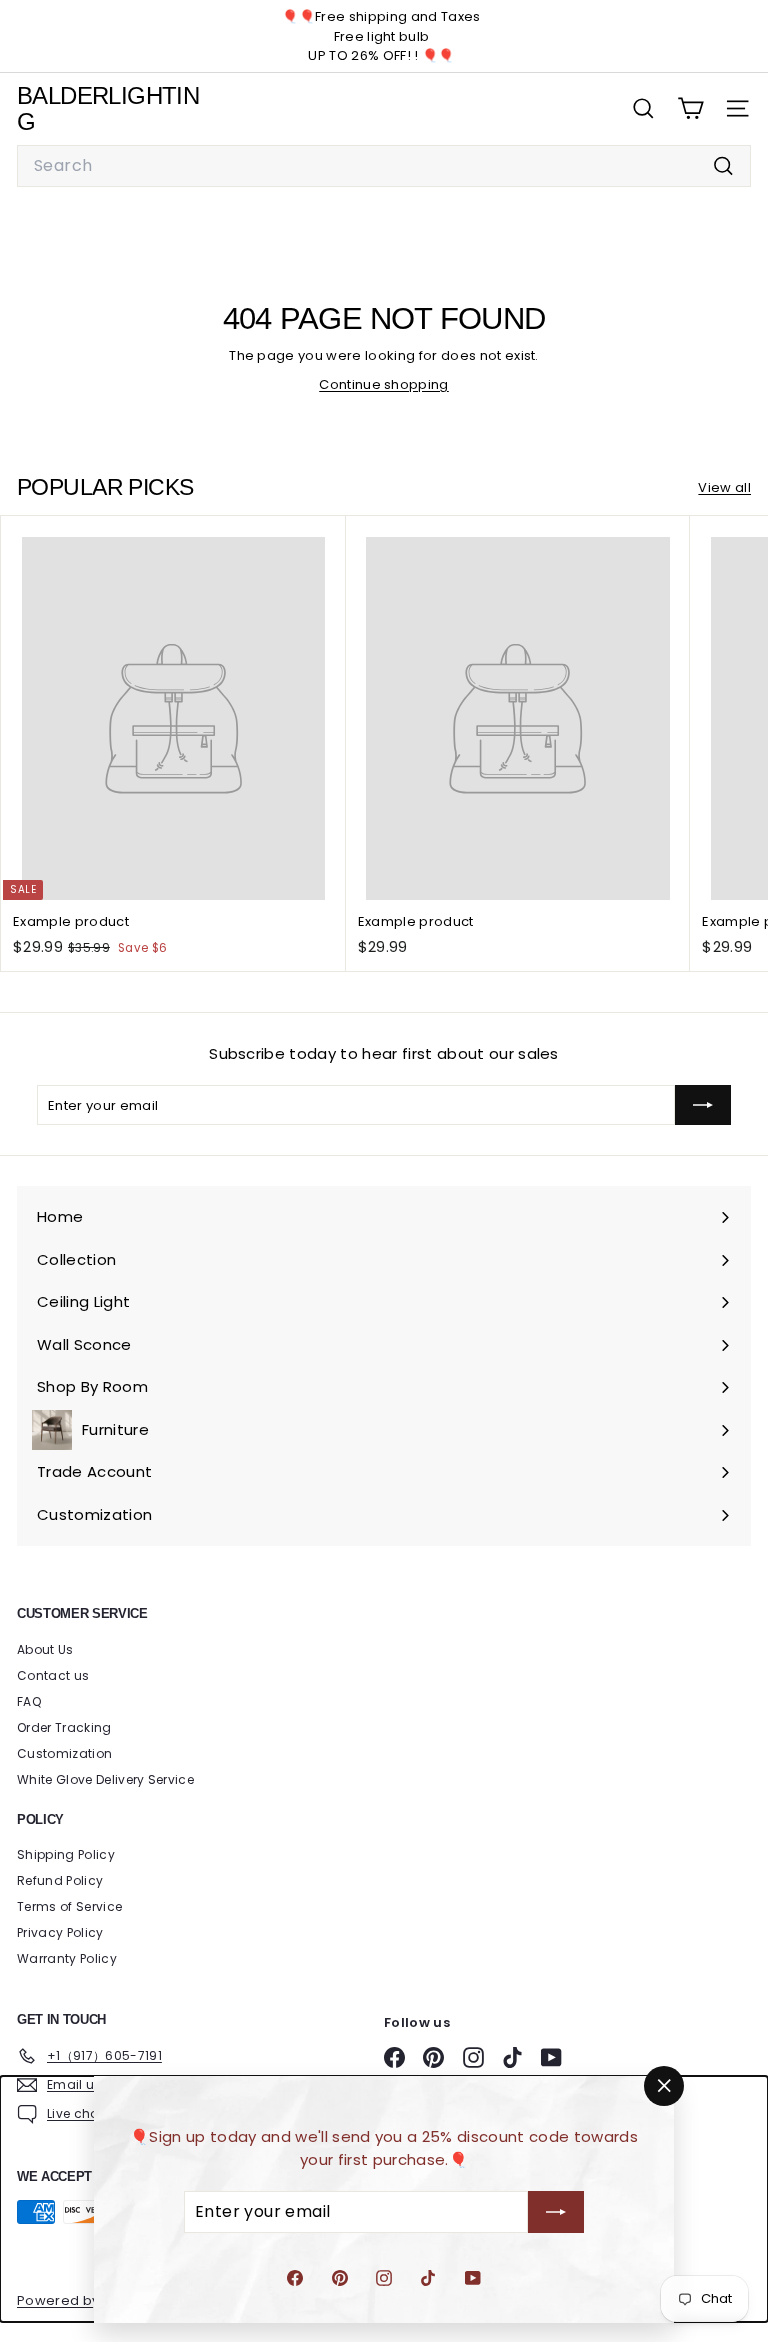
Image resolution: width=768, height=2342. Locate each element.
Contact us (53, 1675)
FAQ (29, 1701)
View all (724, 487)
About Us (45, 1649)
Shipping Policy (66, 1854)
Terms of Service (69, 1906)
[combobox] (384, 166)
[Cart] (690, 108)
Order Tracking (64, 1727)
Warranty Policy (67, 1958)
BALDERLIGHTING (108, 108)
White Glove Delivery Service (105, 1779)
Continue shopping (384, 384)
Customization (64, 1753)
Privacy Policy (60, 1932)
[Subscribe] (556, 2212)
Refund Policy (60, 1880)
